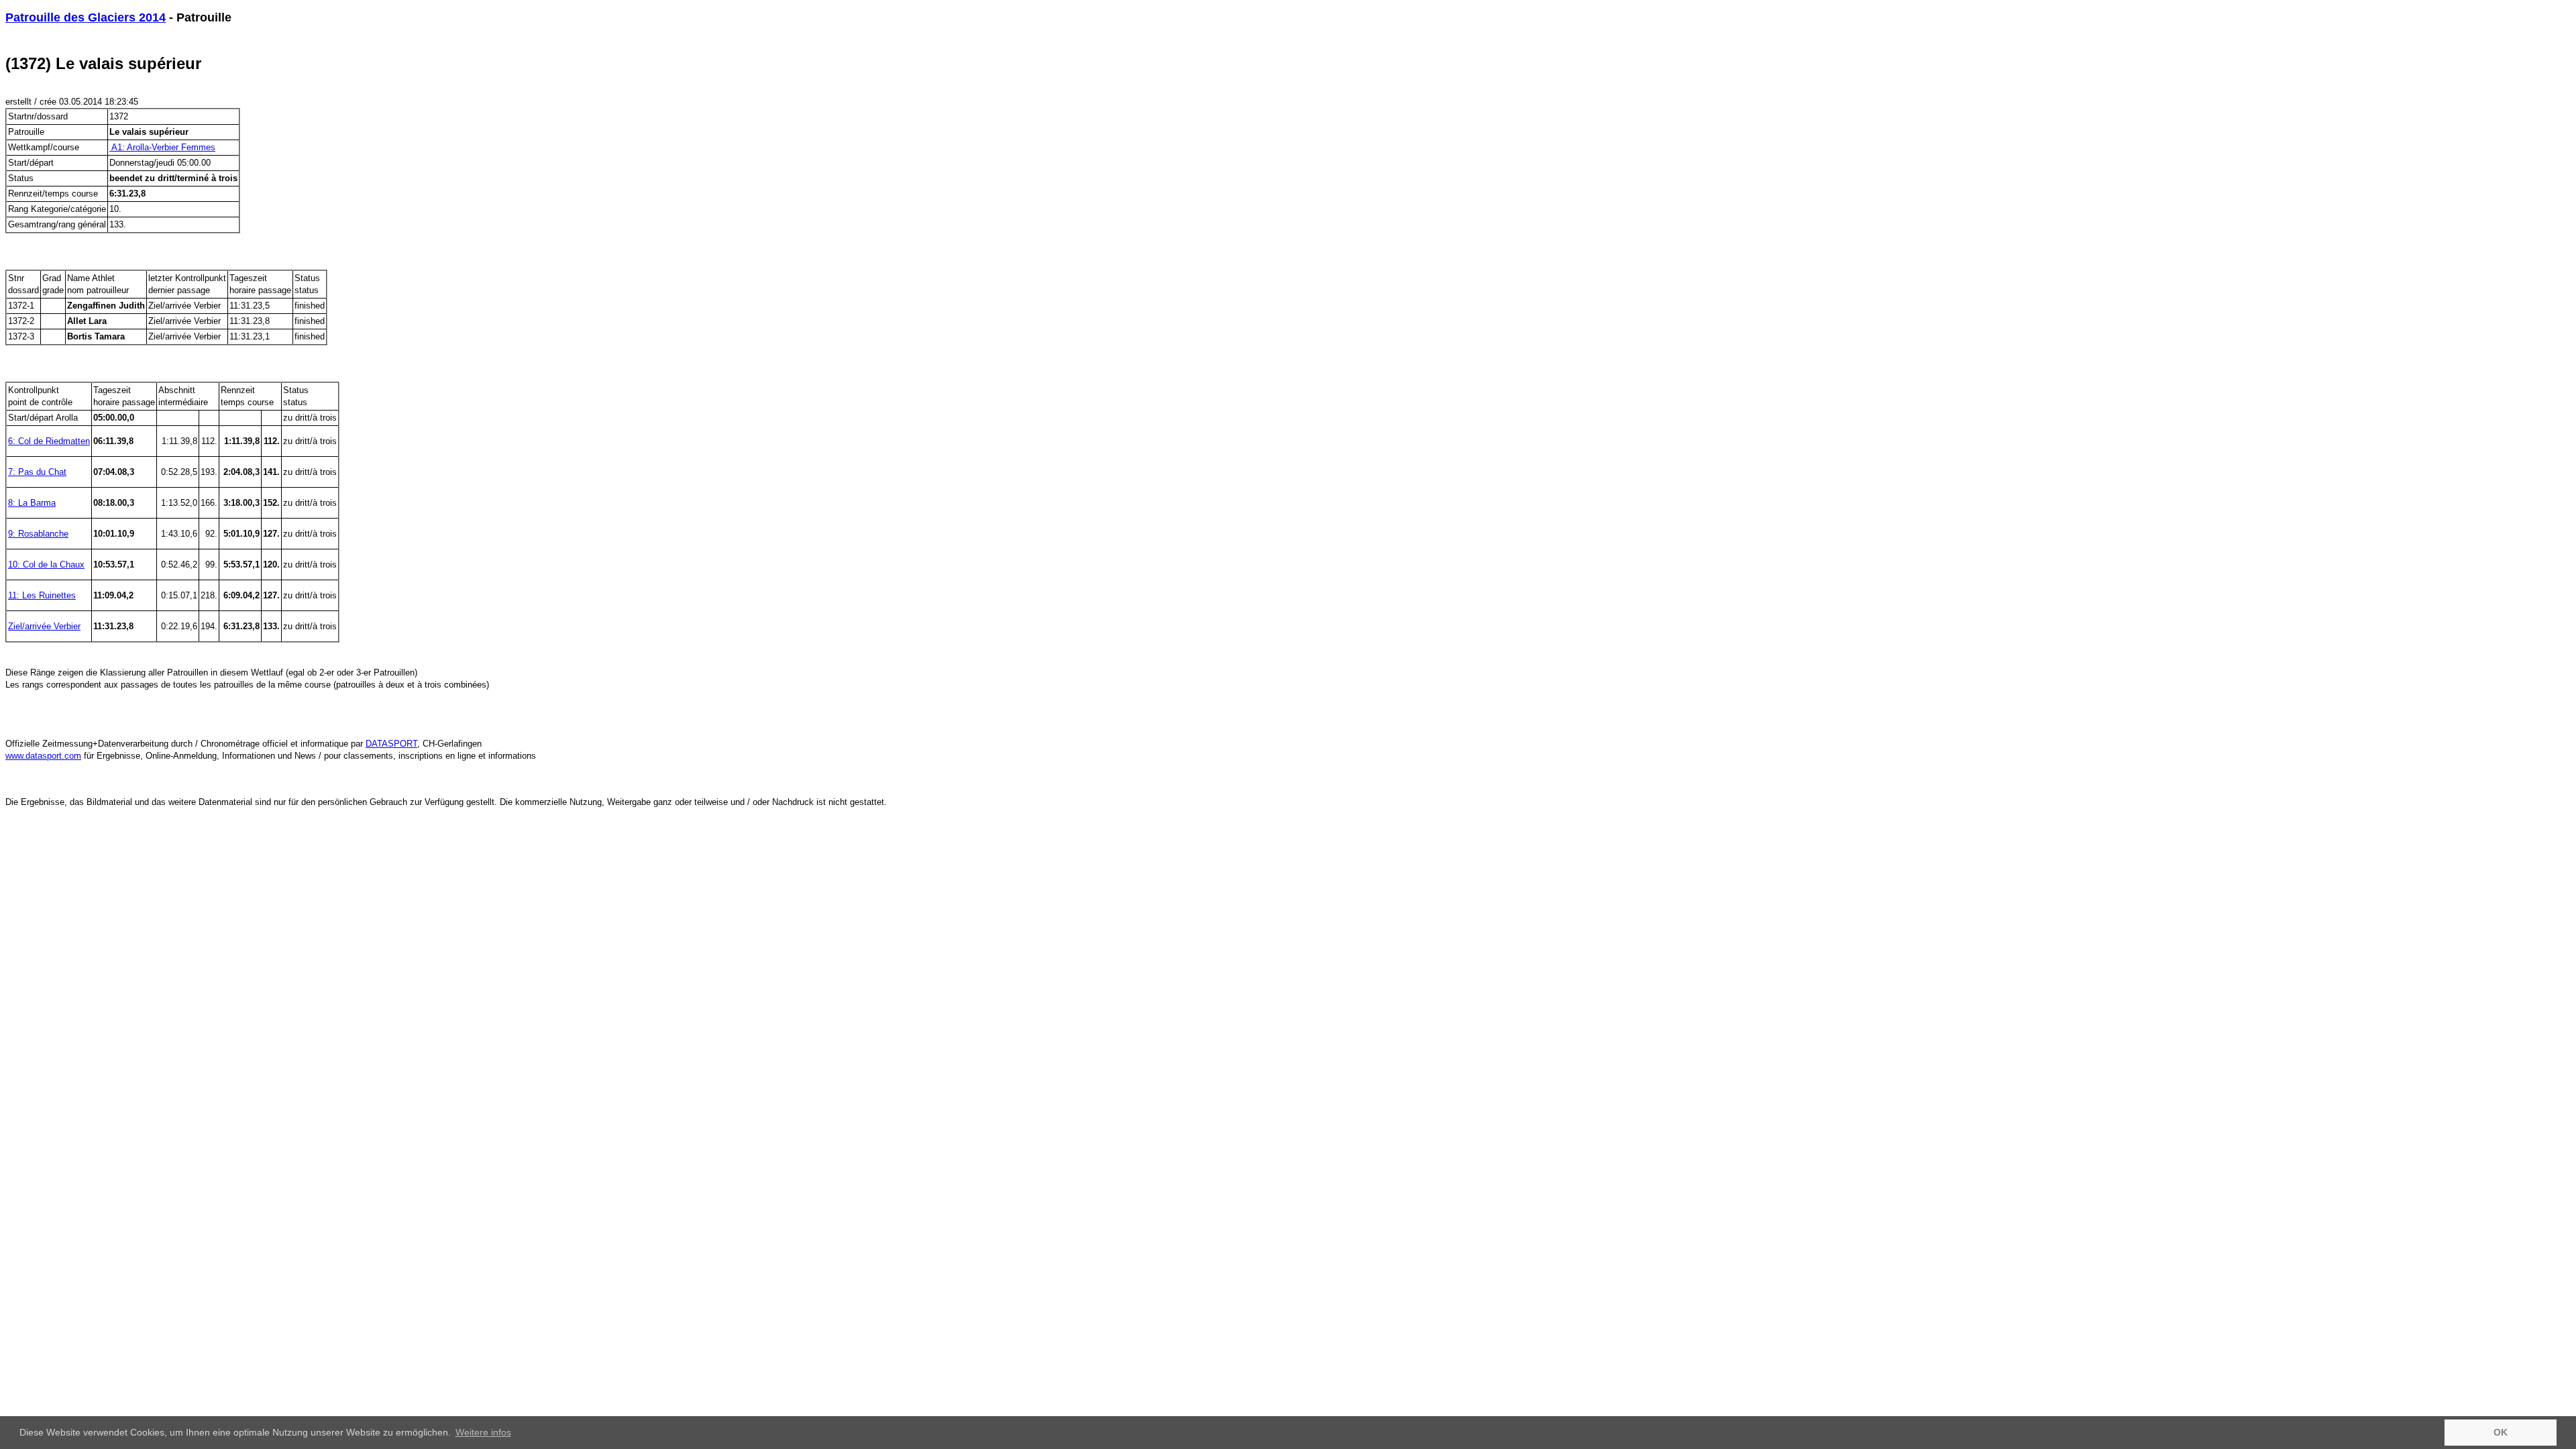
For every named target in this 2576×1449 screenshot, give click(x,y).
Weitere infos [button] (483, 1432)
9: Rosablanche (38, 534)
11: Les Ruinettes (42, 595)
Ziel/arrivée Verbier (44, 626)
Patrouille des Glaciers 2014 (86, 17)
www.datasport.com (43, 756)
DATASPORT (391, 744)
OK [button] (2501, 1432)
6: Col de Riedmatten (49, 441)
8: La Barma (32, 503)
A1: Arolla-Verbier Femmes (162, 147)
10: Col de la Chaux (46, 565)
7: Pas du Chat (37, 472)
